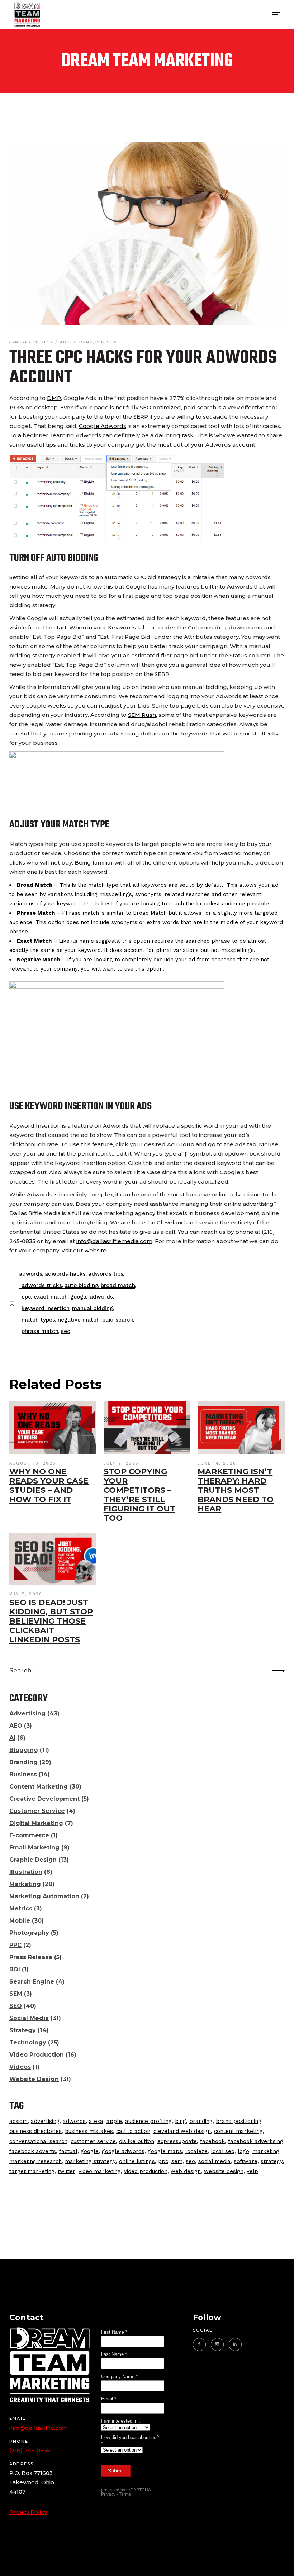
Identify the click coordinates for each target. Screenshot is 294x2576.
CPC (26, 1297)
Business (23, 1774)
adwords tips (106, 1274)
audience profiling (148, 2121)
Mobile (20, 1921)
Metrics (21, 1908)
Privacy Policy (28, 2512)
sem (177, 2161)
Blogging (24, 1750)
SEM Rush (142, 715)
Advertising (76, 342)
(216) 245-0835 (30, 2450)
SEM (112, 342)
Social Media (29, 2018)
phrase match (40, 1331)
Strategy (23, 2030)
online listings (137, 2161)
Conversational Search (38, 2141)
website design (224, 2171)
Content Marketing (39, 1787)
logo (243, 2151)
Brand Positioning (239, 2121)
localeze (196, 2151)
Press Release (31, 1957)
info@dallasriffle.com (39, 2428)
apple (114, 2121)
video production (146, 2171)
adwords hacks (65, 1274)
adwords (31, 1274)
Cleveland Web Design (182, 2131)
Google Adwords (103, 426)
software (246, 2161)
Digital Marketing (36, 1823)
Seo (66, 1331)
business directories (35, 2131)
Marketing (25, 1884)
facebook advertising (256, 2141)
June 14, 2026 (217, 1463)
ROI (15, 1969)
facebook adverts (33, 2151)
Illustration (26, 1872)
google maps (165, 2151)
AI (12, 1738)
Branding (23, 1762)
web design (186, 2171)
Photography (29, 1933)
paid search (118, 1320)
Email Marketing (34, 1848)
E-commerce (29, 1835)
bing (181, 2121)
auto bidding (81, 1285)
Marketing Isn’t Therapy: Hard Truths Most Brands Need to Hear (236, 1490)
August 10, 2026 (33, 1463)
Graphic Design (33, 1860)
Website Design (34, 2079)
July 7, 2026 (121, 1463)
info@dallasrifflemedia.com (114, 1241)
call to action (133, 2131)
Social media (214, 2161)
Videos (20, 2067)
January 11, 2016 (32, 342)
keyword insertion (46, 1308)
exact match (51, 1297)
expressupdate (177, 2141)
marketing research (35, 2161)
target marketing (32, 2171)
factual (68, 2151)
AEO (16, 1726)
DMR (54, 398)
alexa (96, 2121)
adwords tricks (42, 1285)
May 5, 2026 (26, 1594)
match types (38, 1320)
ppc (163, 2161)
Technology (28, 2042)
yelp (252, 2171)
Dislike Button (137, 2141)
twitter (67, 2171)
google (90, 2151)
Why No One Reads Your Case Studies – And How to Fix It (49, 1485)
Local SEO (223, 2151)
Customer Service (37, 1811)
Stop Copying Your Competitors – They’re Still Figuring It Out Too (139, 1495)
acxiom (18, 2121)
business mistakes (89, 2131)
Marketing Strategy (90, 2161)
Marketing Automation (44, 1896)
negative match (79, 1320)
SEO (16, 2006)
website (96, 1250)
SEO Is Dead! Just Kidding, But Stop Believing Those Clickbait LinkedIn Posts (51, 1621)
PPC (100, 342)
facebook (212, 2141)
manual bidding (93, 1308)
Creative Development (44, 1799)
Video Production (37, 2055)
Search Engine (32, 1982)
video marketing (100, 2171)
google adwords (92, 1297)
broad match (118, 1285)
